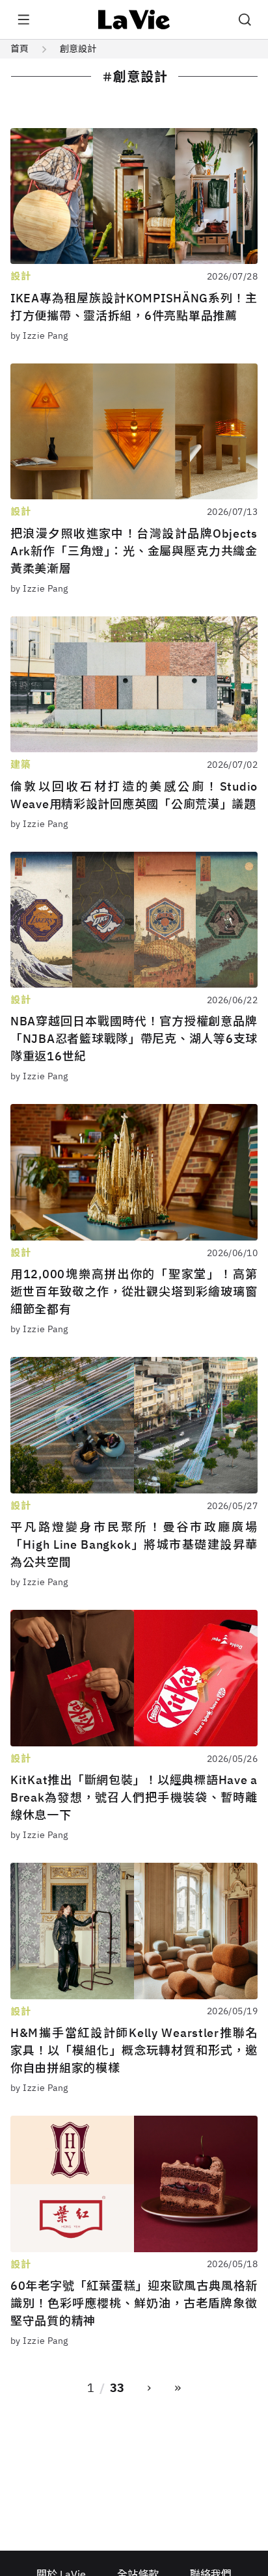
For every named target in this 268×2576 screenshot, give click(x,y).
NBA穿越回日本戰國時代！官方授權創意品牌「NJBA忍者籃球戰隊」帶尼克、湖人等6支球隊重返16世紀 (134, 1039)
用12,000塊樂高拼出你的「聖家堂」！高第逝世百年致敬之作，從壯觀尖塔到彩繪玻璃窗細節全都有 (134, 1292)
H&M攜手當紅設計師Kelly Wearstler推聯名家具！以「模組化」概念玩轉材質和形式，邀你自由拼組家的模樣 (134, 2050)
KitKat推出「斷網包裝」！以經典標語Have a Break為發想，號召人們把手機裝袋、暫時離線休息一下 (134, 1797)
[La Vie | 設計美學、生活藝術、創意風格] (134, 20)
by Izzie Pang (39, 335)
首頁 (20, 49)
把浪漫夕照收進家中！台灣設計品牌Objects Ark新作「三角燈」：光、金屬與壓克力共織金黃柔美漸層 (134, 551)
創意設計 (78, 49)
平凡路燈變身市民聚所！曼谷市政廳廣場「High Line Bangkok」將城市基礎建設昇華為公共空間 (134, 1544)
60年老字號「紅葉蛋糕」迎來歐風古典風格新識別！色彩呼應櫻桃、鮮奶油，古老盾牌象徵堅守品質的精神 (134, 2303)
